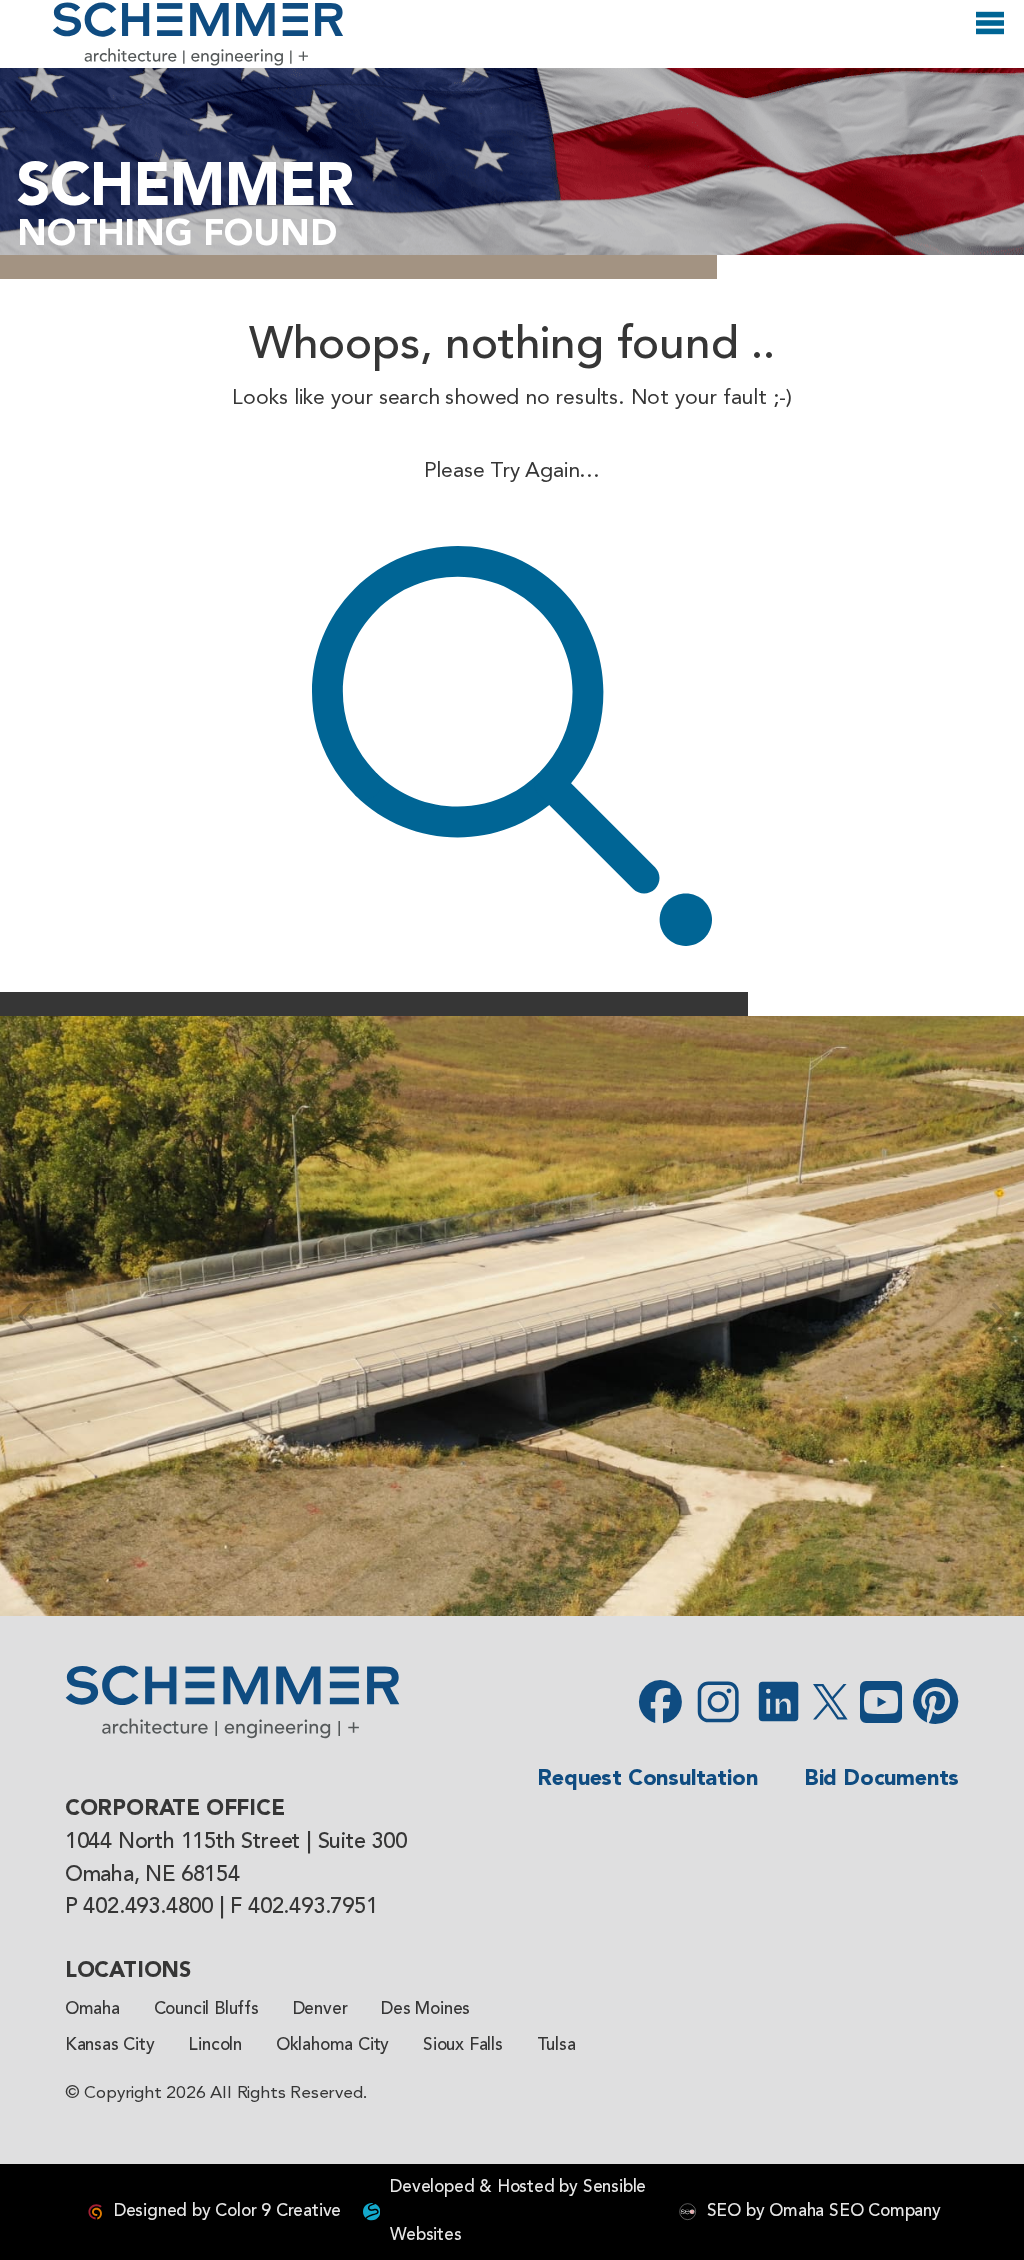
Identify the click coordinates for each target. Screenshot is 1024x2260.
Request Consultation (647, 1779)
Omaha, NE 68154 (152, 1875)
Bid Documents (881, 1779)
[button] (25, 1316)
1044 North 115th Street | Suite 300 (236, 1842)
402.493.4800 (148, 1907)
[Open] (990, 32)
